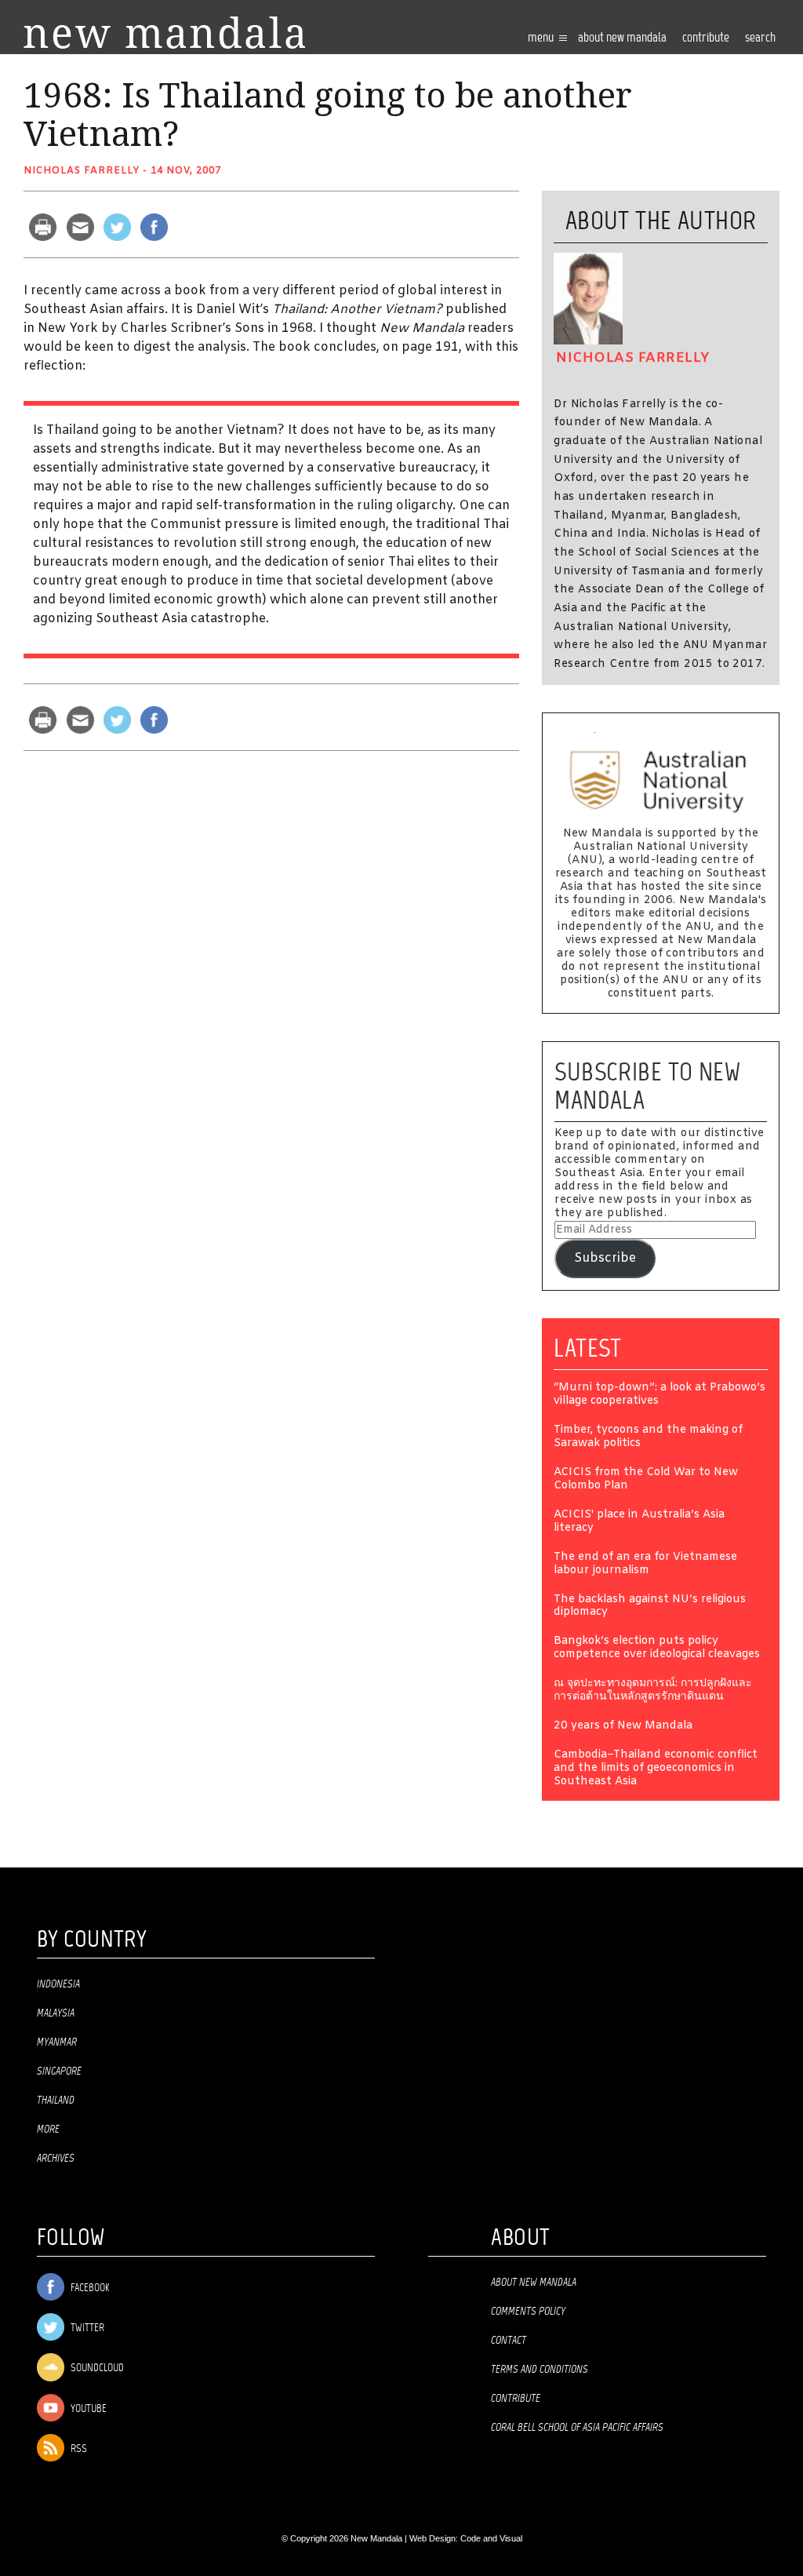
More (48, 2130)
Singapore (59, 2071)
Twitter (86, 2328)
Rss (78, 2449)
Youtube (87, 2409)
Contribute (516, 2399)
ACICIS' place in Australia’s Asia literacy (639, 1522)
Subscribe (605, 1258)
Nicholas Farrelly (82, 171)
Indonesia (58, 1984)
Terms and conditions (540, 2370)
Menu (542, 38)
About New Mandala (622, 38)
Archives (56, 2159)
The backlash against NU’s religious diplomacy (650, 1607)
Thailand (56, 2101)
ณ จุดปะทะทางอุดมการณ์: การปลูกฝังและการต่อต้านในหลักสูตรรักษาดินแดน (653, 1691)
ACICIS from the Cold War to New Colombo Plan (646, 1480)
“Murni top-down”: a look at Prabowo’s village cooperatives (659, 1395)
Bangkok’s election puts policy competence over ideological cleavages (657, 1649)
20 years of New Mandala (623, 1727)
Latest (588, 1348)
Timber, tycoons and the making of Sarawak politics (648, 1437)
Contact (509, 2341)
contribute (706, 38)
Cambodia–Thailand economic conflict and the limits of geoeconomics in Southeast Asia (656, 1769)
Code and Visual (491, 2538)
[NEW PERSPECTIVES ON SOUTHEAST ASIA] (164, 33)
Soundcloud (96, 2369)
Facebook (89, 2288)
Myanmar (57, 2042)
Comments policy (528, 2312)
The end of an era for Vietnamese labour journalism (645, 1565)
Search (760, 38)
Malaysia (56, 2013)
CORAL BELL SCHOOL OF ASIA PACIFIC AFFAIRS (577, 2428)
